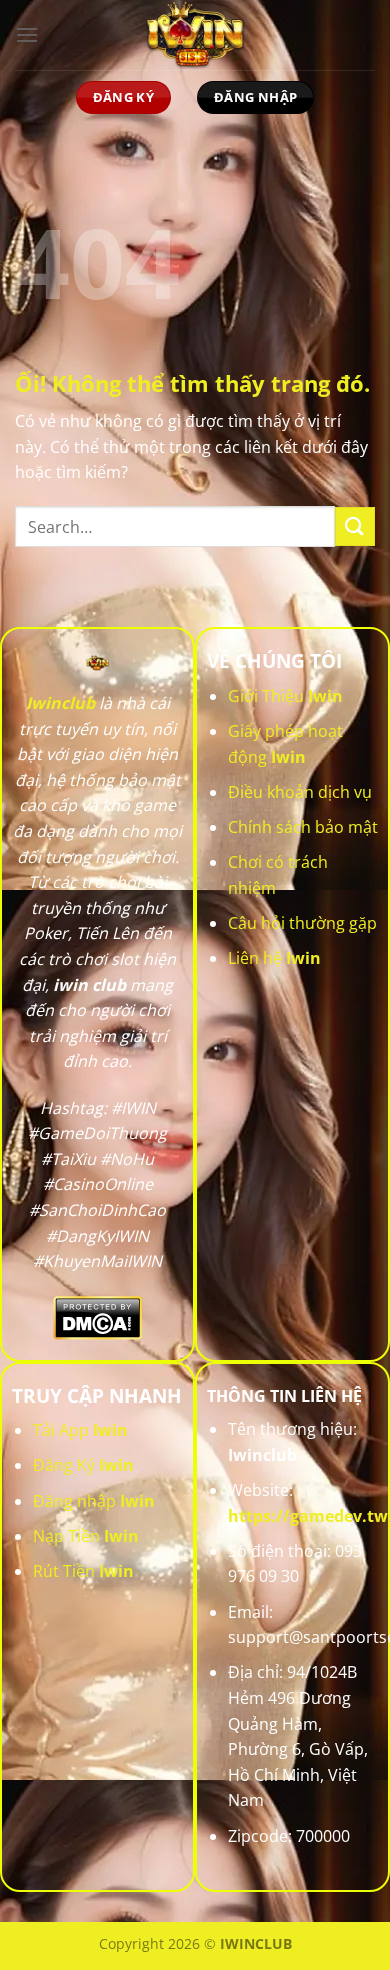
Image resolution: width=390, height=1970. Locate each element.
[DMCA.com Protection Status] (97, 1316)
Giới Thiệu (285, 696)
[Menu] (27, 34)
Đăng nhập (94, 1501)
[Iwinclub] (195, 35)
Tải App (80, 1430)
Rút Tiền (83, 1571)
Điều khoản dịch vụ (300, 792)
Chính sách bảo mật (303, 827)
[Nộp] (355, 526)
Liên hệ (274, 958)
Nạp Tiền (86, 1536)
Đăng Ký (83, 1465)
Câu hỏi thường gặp (302, 923)
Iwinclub (60, 703)
